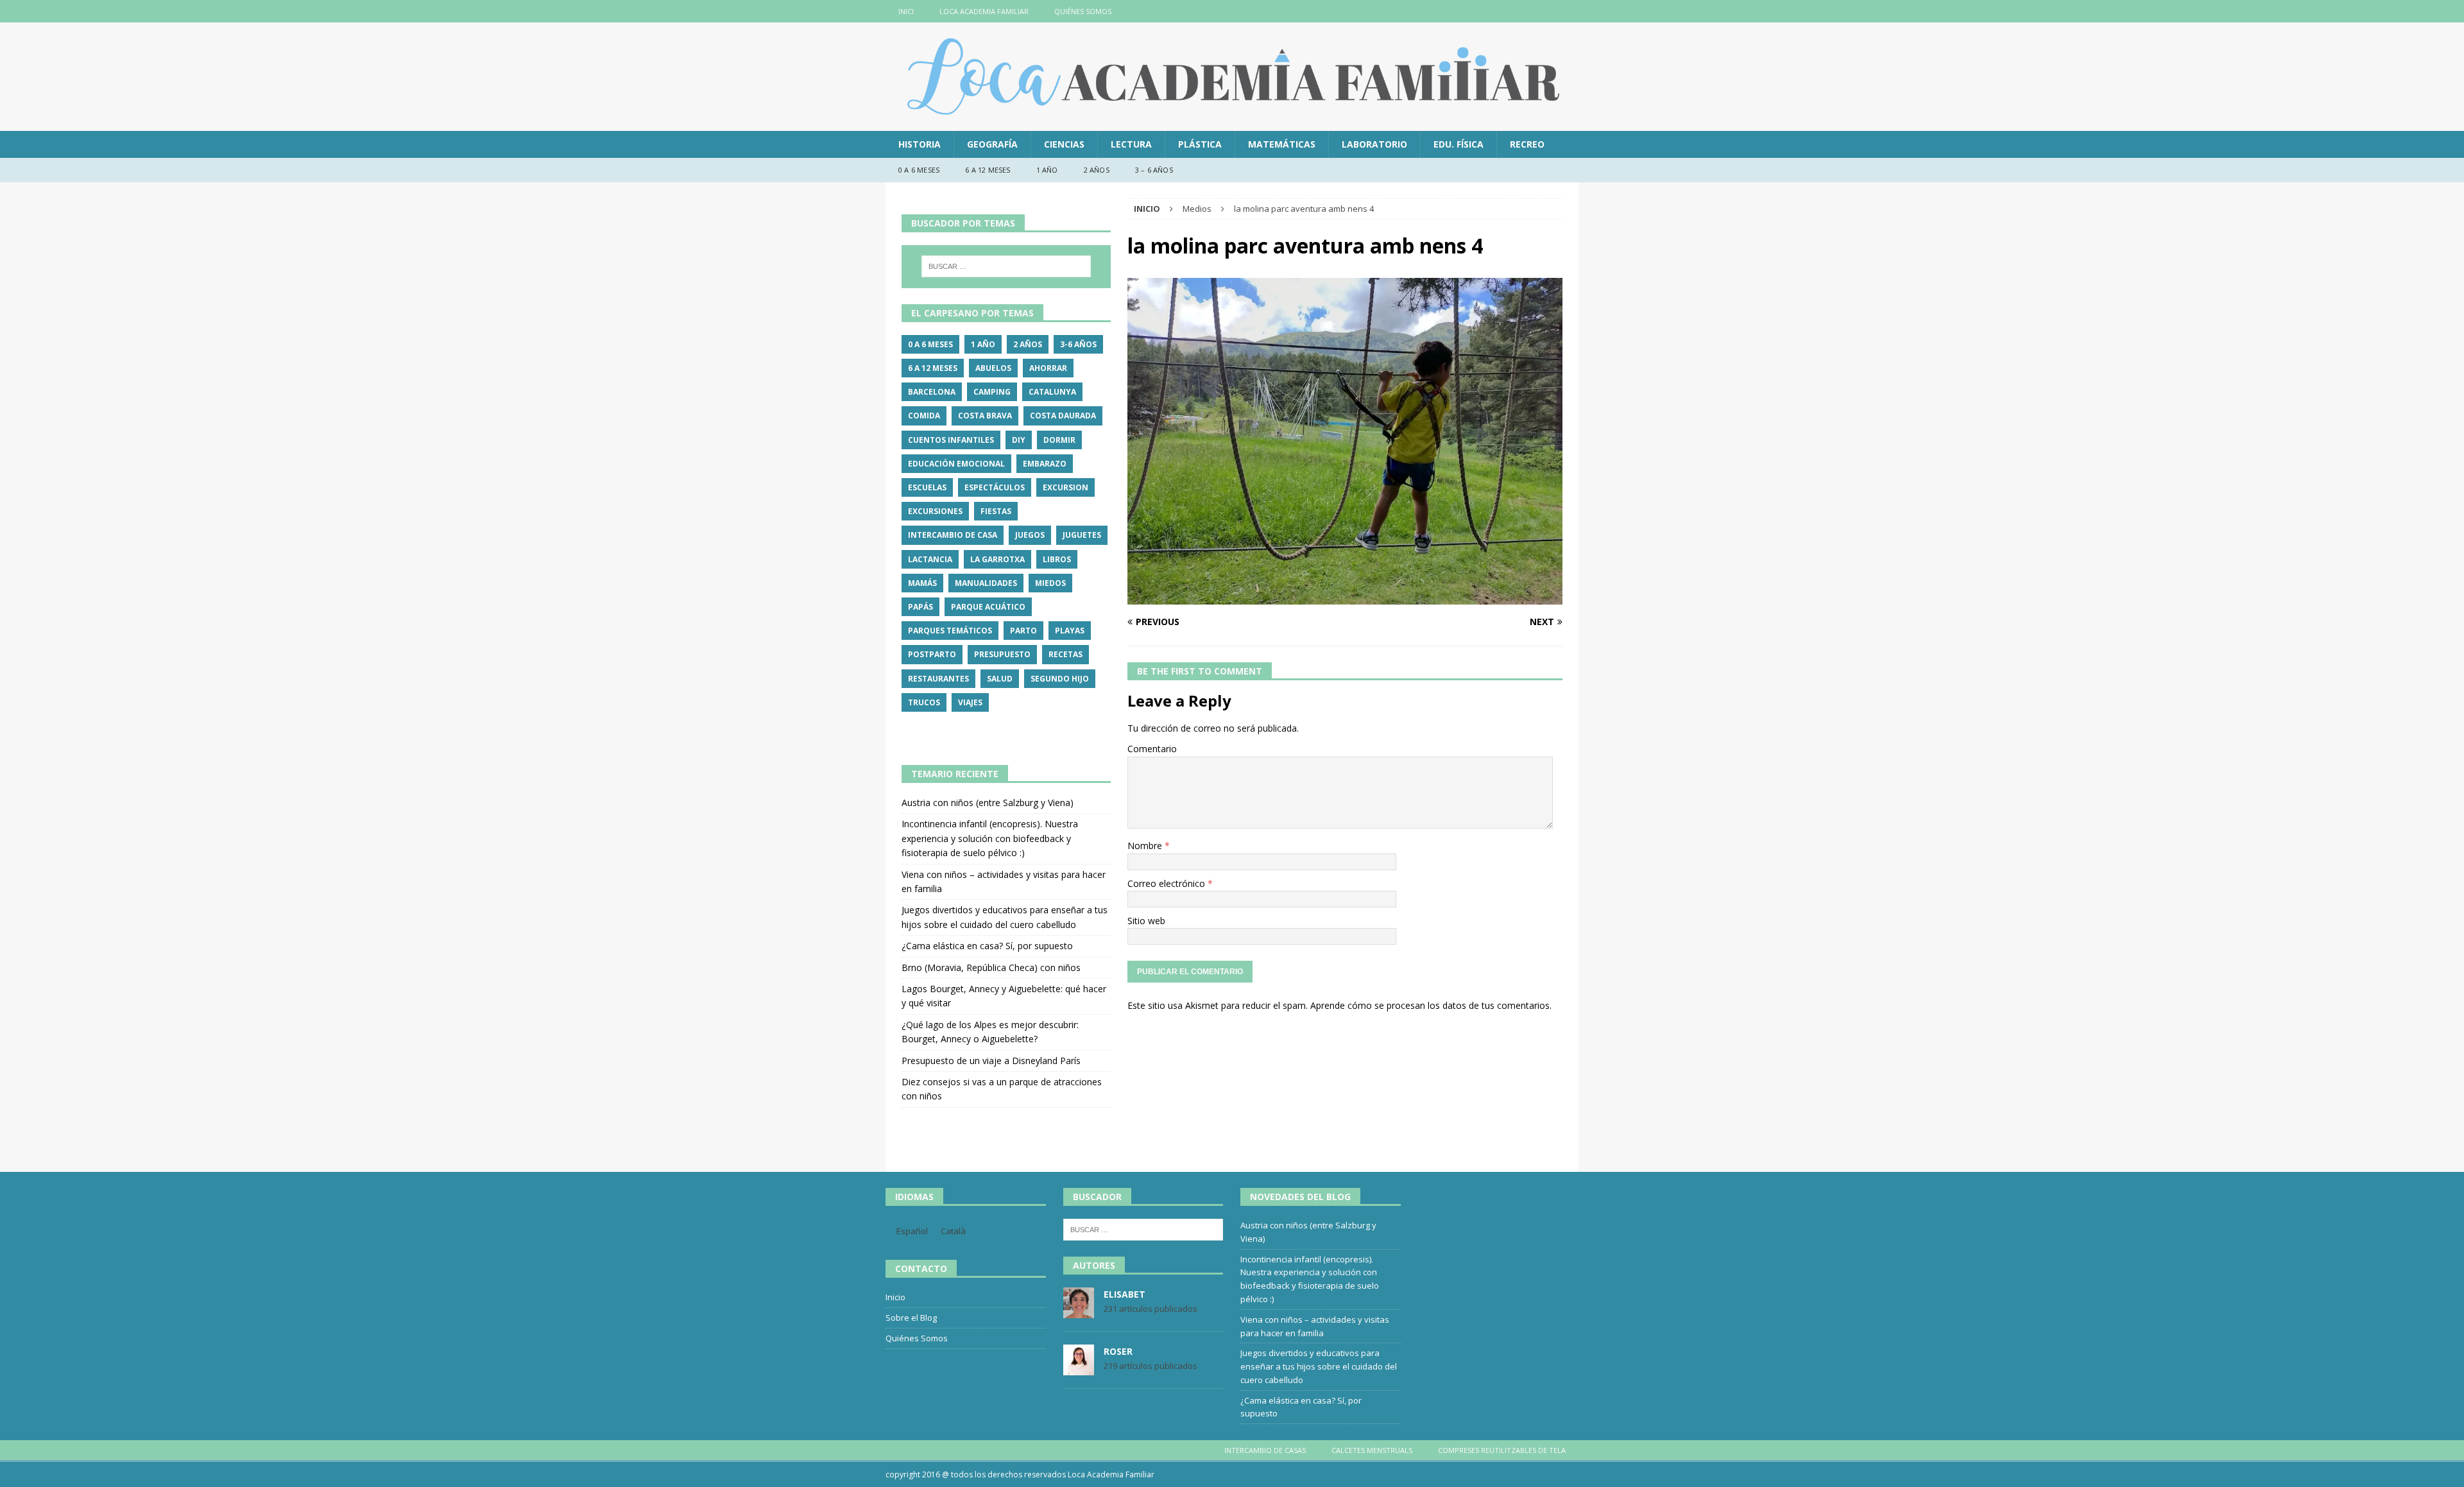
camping (992, 392)
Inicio (895, 1297)
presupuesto (1002, 654)
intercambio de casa (953, 535)
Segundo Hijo (1060, 679)
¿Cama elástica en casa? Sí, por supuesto (987, 946)
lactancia (930, 559)
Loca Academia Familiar (984, 11)
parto (1023, 631)
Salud (1000, 679)
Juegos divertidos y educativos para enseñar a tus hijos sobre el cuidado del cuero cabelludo (1319, 1366)
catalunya (1052, 392)
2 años (1097, 170)
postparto (932, 654)
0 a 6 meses (919, 170)
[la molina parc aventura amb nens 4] (1345, 597)
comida (924, 416)
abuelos (993, 368)
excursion (1065, 487)
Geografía (992, 144)
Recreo (1527, 144)
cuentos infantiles (951, 440)
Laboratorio (1374, 144)
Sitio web (1146, 921)
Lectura (1131, 144)
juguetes (1082, 535)
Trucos (924, 702)
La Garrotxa (997, 559)
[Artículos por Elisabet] (1079, 1311)
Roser (1118, 1351)
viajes (970, 702)
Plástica (1200, 144)
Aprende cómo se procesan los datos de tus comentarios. (1431, 1005)
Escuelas (927, 487)
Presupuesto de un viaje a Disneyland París (991, 1061)
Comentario (1152, 749)
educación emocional (956, 464)
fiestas (996, 511)
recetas (1065, 654)
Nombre (1146, 846)
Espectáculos (995, 487)
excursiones (935, 511)
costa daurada (1063, 416)
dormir (1059, 440)
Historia (920, 144)
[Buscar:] (1006, 266)
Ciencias (1064, 144)
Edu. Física (1459, 144)
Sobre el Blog (911, 1318)
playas (1070, 631)
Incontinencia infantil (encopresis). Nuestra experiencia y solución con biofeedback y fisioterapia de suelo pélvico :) (990, 838)
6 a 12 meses (988, 170)
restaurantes (938, 679)
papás (920, 607)
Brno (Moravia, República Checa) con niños (991, 967)
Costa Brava (985, 416)
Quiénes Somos (1083, 11)
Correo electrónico (1168, 883)
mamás (922, 583)
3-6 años (1078, 344)
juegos (1030, 535)
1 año (1047, 170)
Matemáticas (1282, 144)
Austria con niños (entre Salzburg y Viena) (988, 803)
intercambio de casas (1265, 1450)
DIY (1019, 440)
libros (1057, 559)
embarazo (1045, 464)
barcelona (932, 392)
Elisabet (1125, 1294)
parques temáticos (950, 631)
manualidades (986, 583)
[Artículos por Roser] (1079, 1368)
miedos (1050, 583)
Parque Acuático (988, 607)
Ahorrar (1048, 368)
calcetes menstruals (1372, 1450)
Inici (906, 11)
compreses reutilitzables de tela (1502, 1450)
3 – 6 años (1154, 170)
